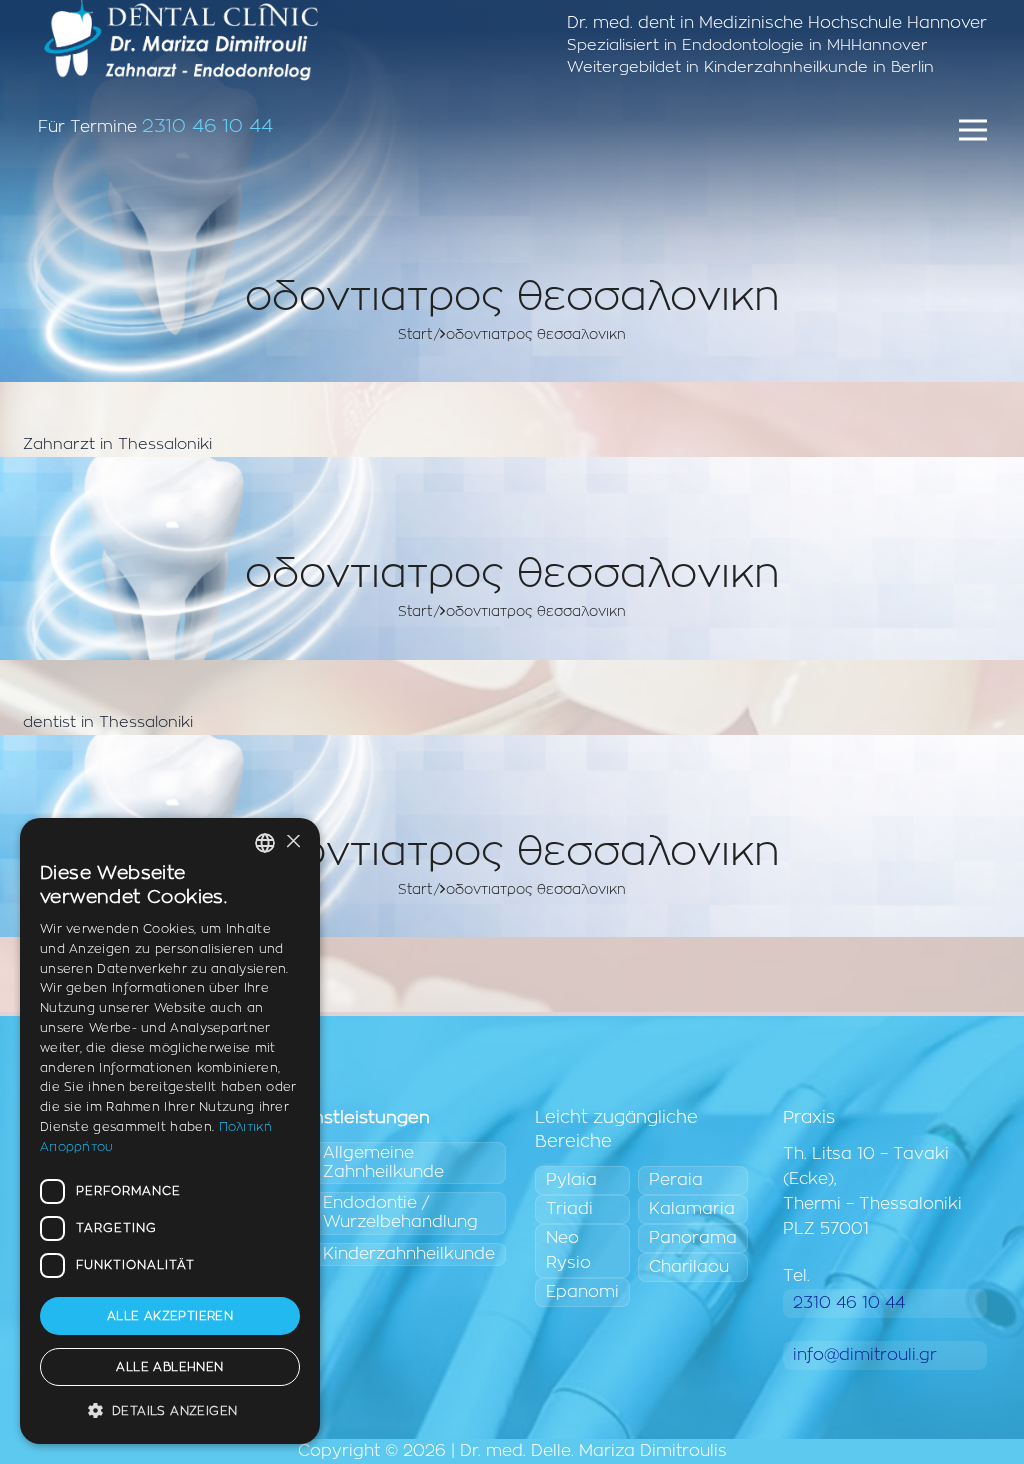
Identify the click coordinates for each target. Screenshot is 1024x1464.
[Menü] (973, 130)
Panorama (693, 1238)
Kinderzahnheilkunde (409, 1254)
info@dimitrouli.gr (865, 1355)
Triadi (569, 1209)
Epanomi (582, 1292)
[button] (170, 1411)
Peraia (676, 1180)
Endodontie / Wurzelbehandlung (400, 1212)
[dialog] (170, 1131)
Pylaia (571, 1180)
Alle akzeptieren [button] (170, 1316)
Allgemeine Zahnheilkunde (383, 1162)
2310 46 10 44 (207, 126)
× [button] (292, 842)
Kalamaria (692, 1209)
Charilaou (689, 1267)
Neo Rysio (568, 1250)
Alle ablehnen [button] (169, 1367)
